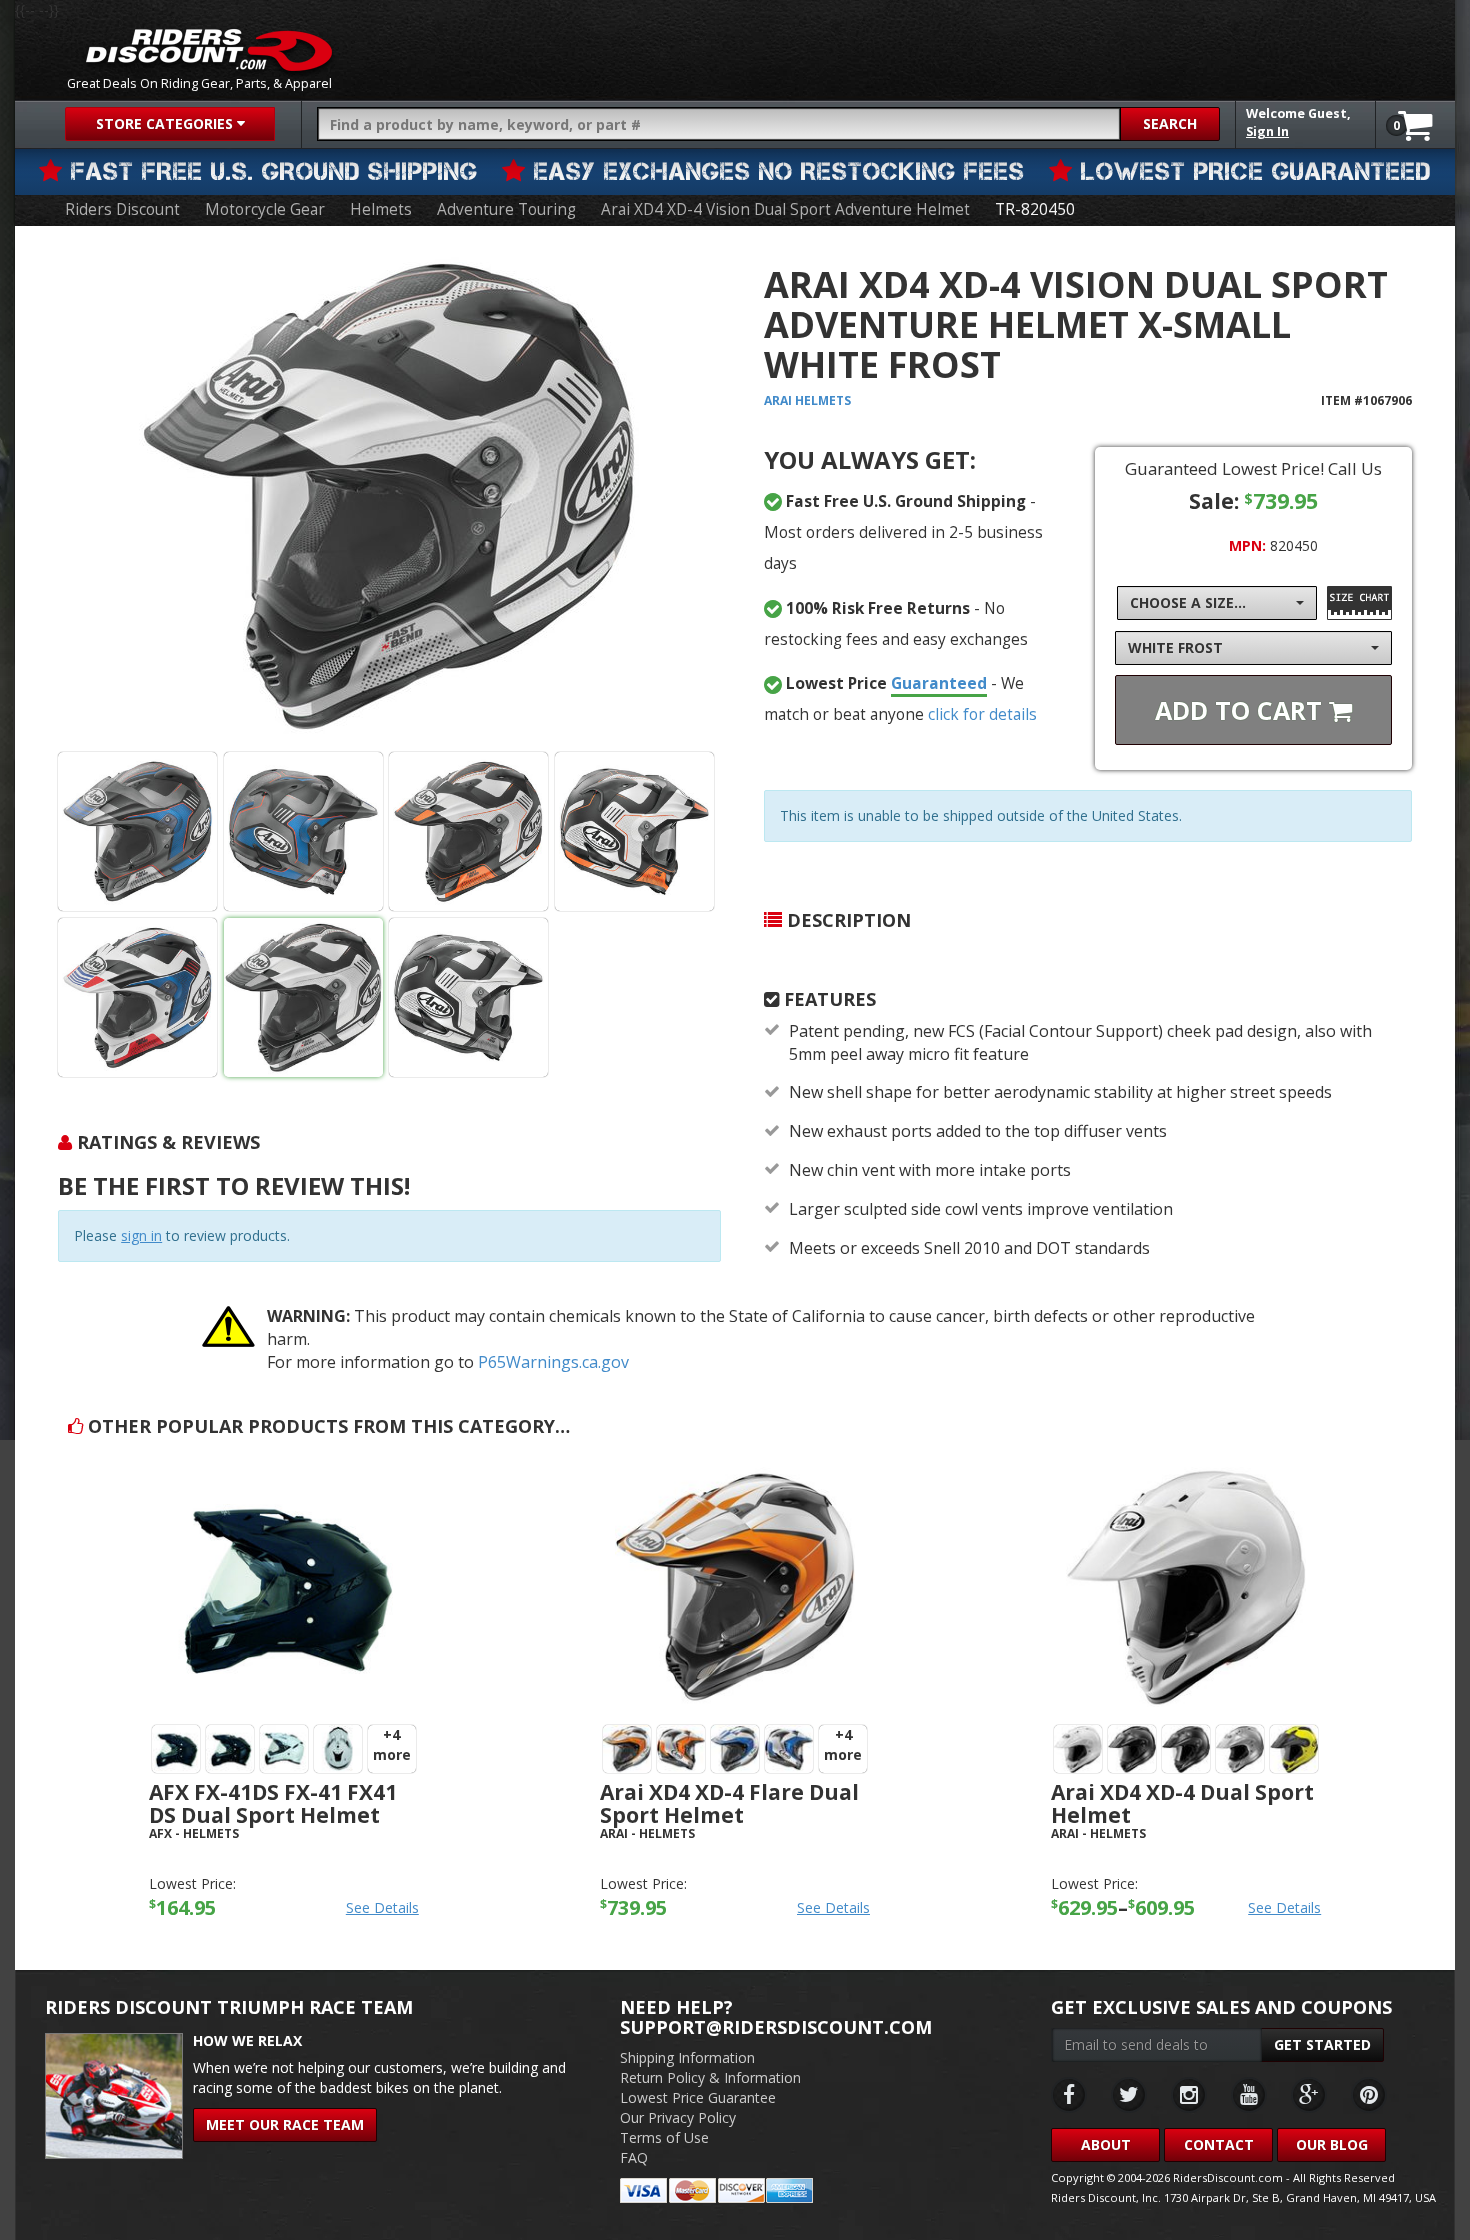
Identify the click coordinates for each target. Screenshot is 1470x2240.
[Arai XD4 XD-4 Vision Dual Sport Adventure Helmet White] (389, 496)
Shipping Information (687, 2057)
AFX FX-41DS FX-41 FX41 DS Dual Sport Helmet (273, 1803)
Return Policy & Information (710, 2077)
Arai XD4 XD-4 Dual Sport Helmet (1182, 1803)
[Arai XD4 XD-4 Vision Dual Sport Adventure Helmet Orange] (468, 831)
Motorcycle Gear (265, 209)
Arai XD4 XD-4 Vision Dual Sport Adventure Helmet (785, 209)
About (1106, 2144)
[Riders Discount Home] (209, 50)
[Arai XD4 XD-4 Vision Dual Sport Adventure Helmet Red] (137, 997)
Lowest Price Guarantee (698, 2097)
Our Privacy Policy (678, 2117)
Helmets (381, 209)
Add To (1242, 710)
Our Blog (1332, 2144)
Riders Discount (122, 209)
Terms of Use (664, 2137)
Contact (1219, 2144)
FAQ (634, 2157)
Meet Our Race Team (285, 2124)
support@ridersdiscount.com (776, 2027)
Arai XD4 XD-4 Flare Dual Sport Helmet (729, 1803)
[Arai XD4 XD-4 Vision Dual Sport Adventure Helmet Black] (137, 831)
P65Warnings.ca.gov (553, 1362)
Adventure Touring (506, 209)
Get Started (1322, 2044)
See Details (382, 1907)
